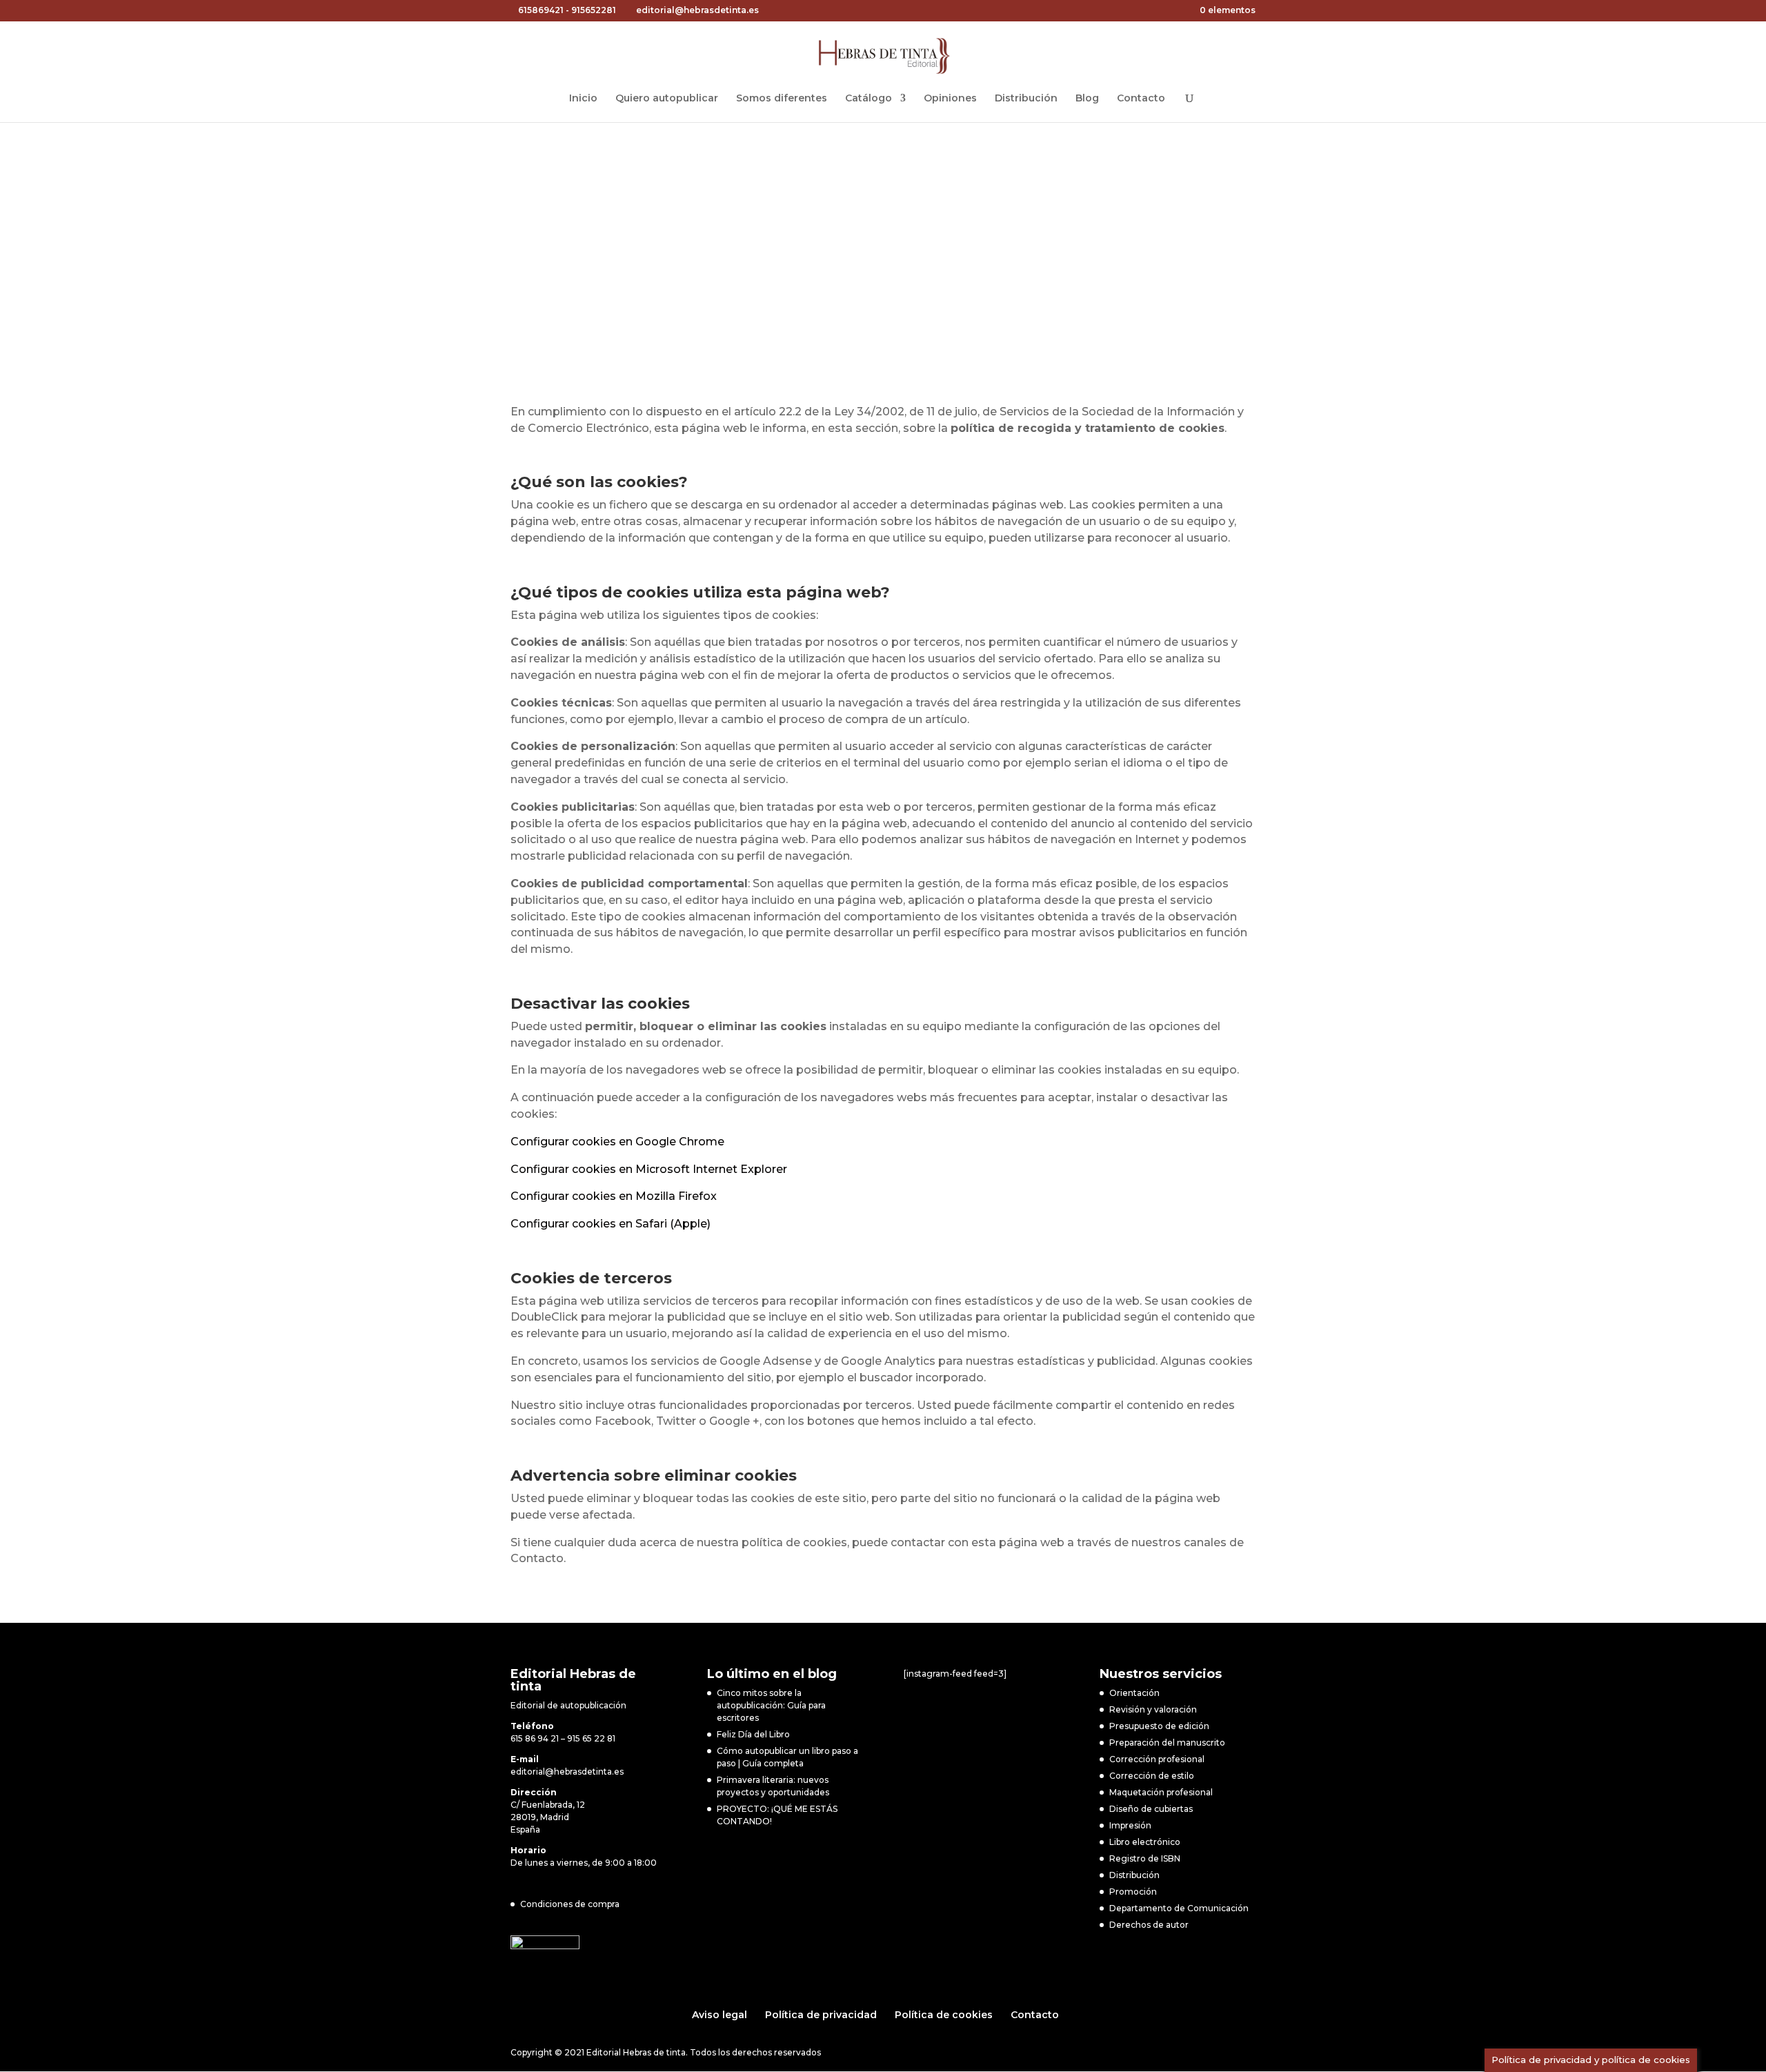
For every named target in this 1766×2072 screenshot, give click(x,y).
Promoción (1133, 1892)
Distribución (1026, 99)
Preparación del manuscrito (1167, 1743)
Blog (1087, 99)
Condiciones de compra (570, 1904)
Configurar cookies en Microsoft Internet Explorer (649, 1169)
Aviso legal (720, 2015)
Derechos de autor (1149, 1925)
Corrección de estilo (1152, 1776)
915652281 (594, 10)
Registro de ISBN (1145, 1858)
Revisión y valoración (1153, 1709)
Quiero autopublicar (667, 99)
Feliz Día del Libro (753, 1734)
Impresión (1130, 1825)
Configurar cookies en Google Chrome (617, 1142)
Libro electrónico (1145, 1842)
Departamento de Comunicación (1179, 1908)
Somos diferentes (782, 99)
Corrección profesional (1157, 1759)
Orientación (1134, 1693)
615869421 (541, 10)
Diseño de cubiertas (1151, 1809)
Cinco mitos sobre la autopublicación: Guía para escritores (771, 1705)
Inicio (583, 99)
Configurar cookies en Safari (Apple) (611, 1224)
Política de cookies (944, 2015)
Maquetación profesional (1161, 1792)
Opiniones (950, 99)
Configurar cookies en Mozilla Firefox (614, 1196)
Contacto (1141, 99)
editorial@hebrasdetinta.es (567, 1772)
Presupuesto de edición (1159, 1726)
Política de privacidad (821, 2015)
